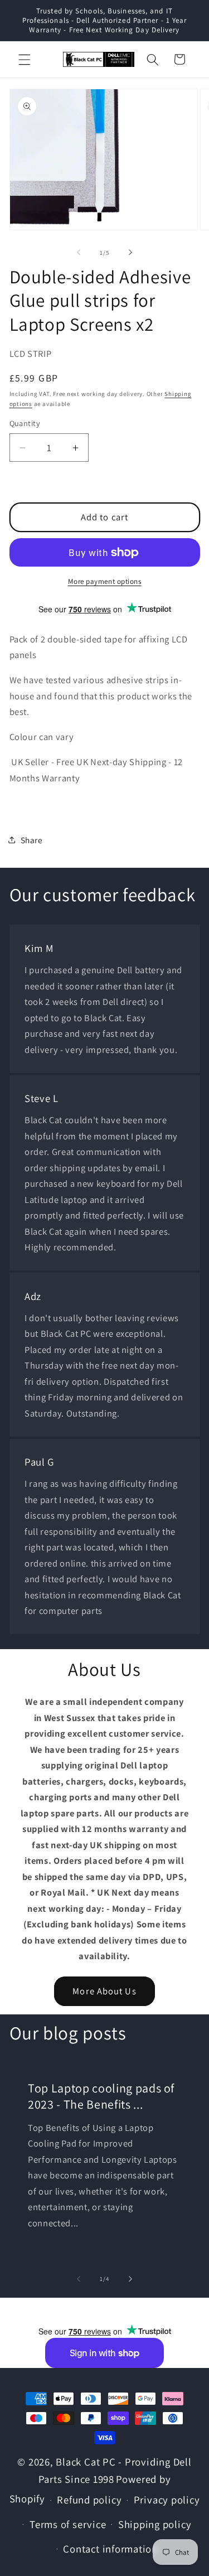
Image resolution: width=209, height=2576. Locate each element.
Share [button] (32, 840)
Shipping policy (155, 2524)
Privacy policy (167, 2500)
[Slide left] (79, 253)
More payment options (105, 581)
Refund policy (89, 2500)
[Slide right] (130, 253)
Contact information (110, 2549)
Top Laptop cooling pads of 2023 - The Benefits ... (101, 2097)
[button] (25, 59)
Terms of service (68, 2524)
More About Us (104, 1991)
